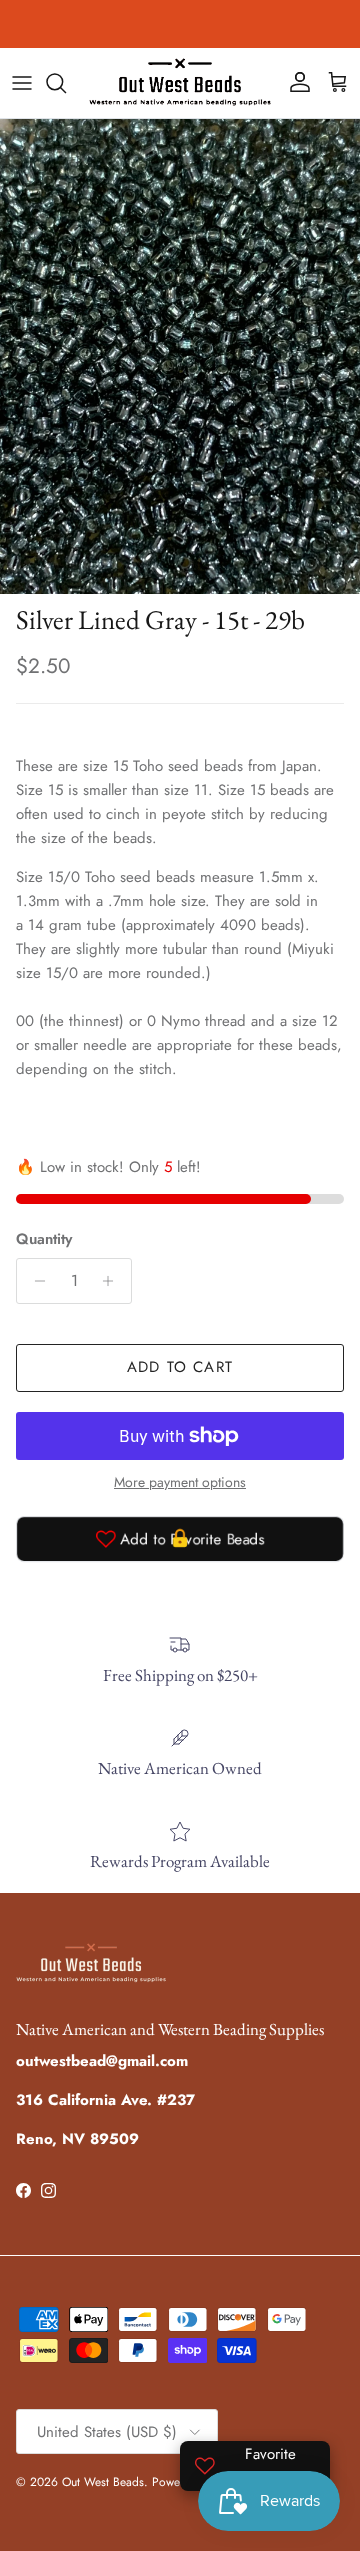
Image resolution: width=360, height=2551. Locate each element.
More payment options (180, 1482)
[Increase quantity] (113, 1281)
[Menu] (22, 83)
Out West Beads (103, 2482)
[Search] (66, 83)
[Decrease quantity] (34, 1281)
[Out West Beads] (180, 83)
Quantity (44, 1239)
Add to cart (180, 1367)
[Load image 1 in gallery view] (180, 356)
